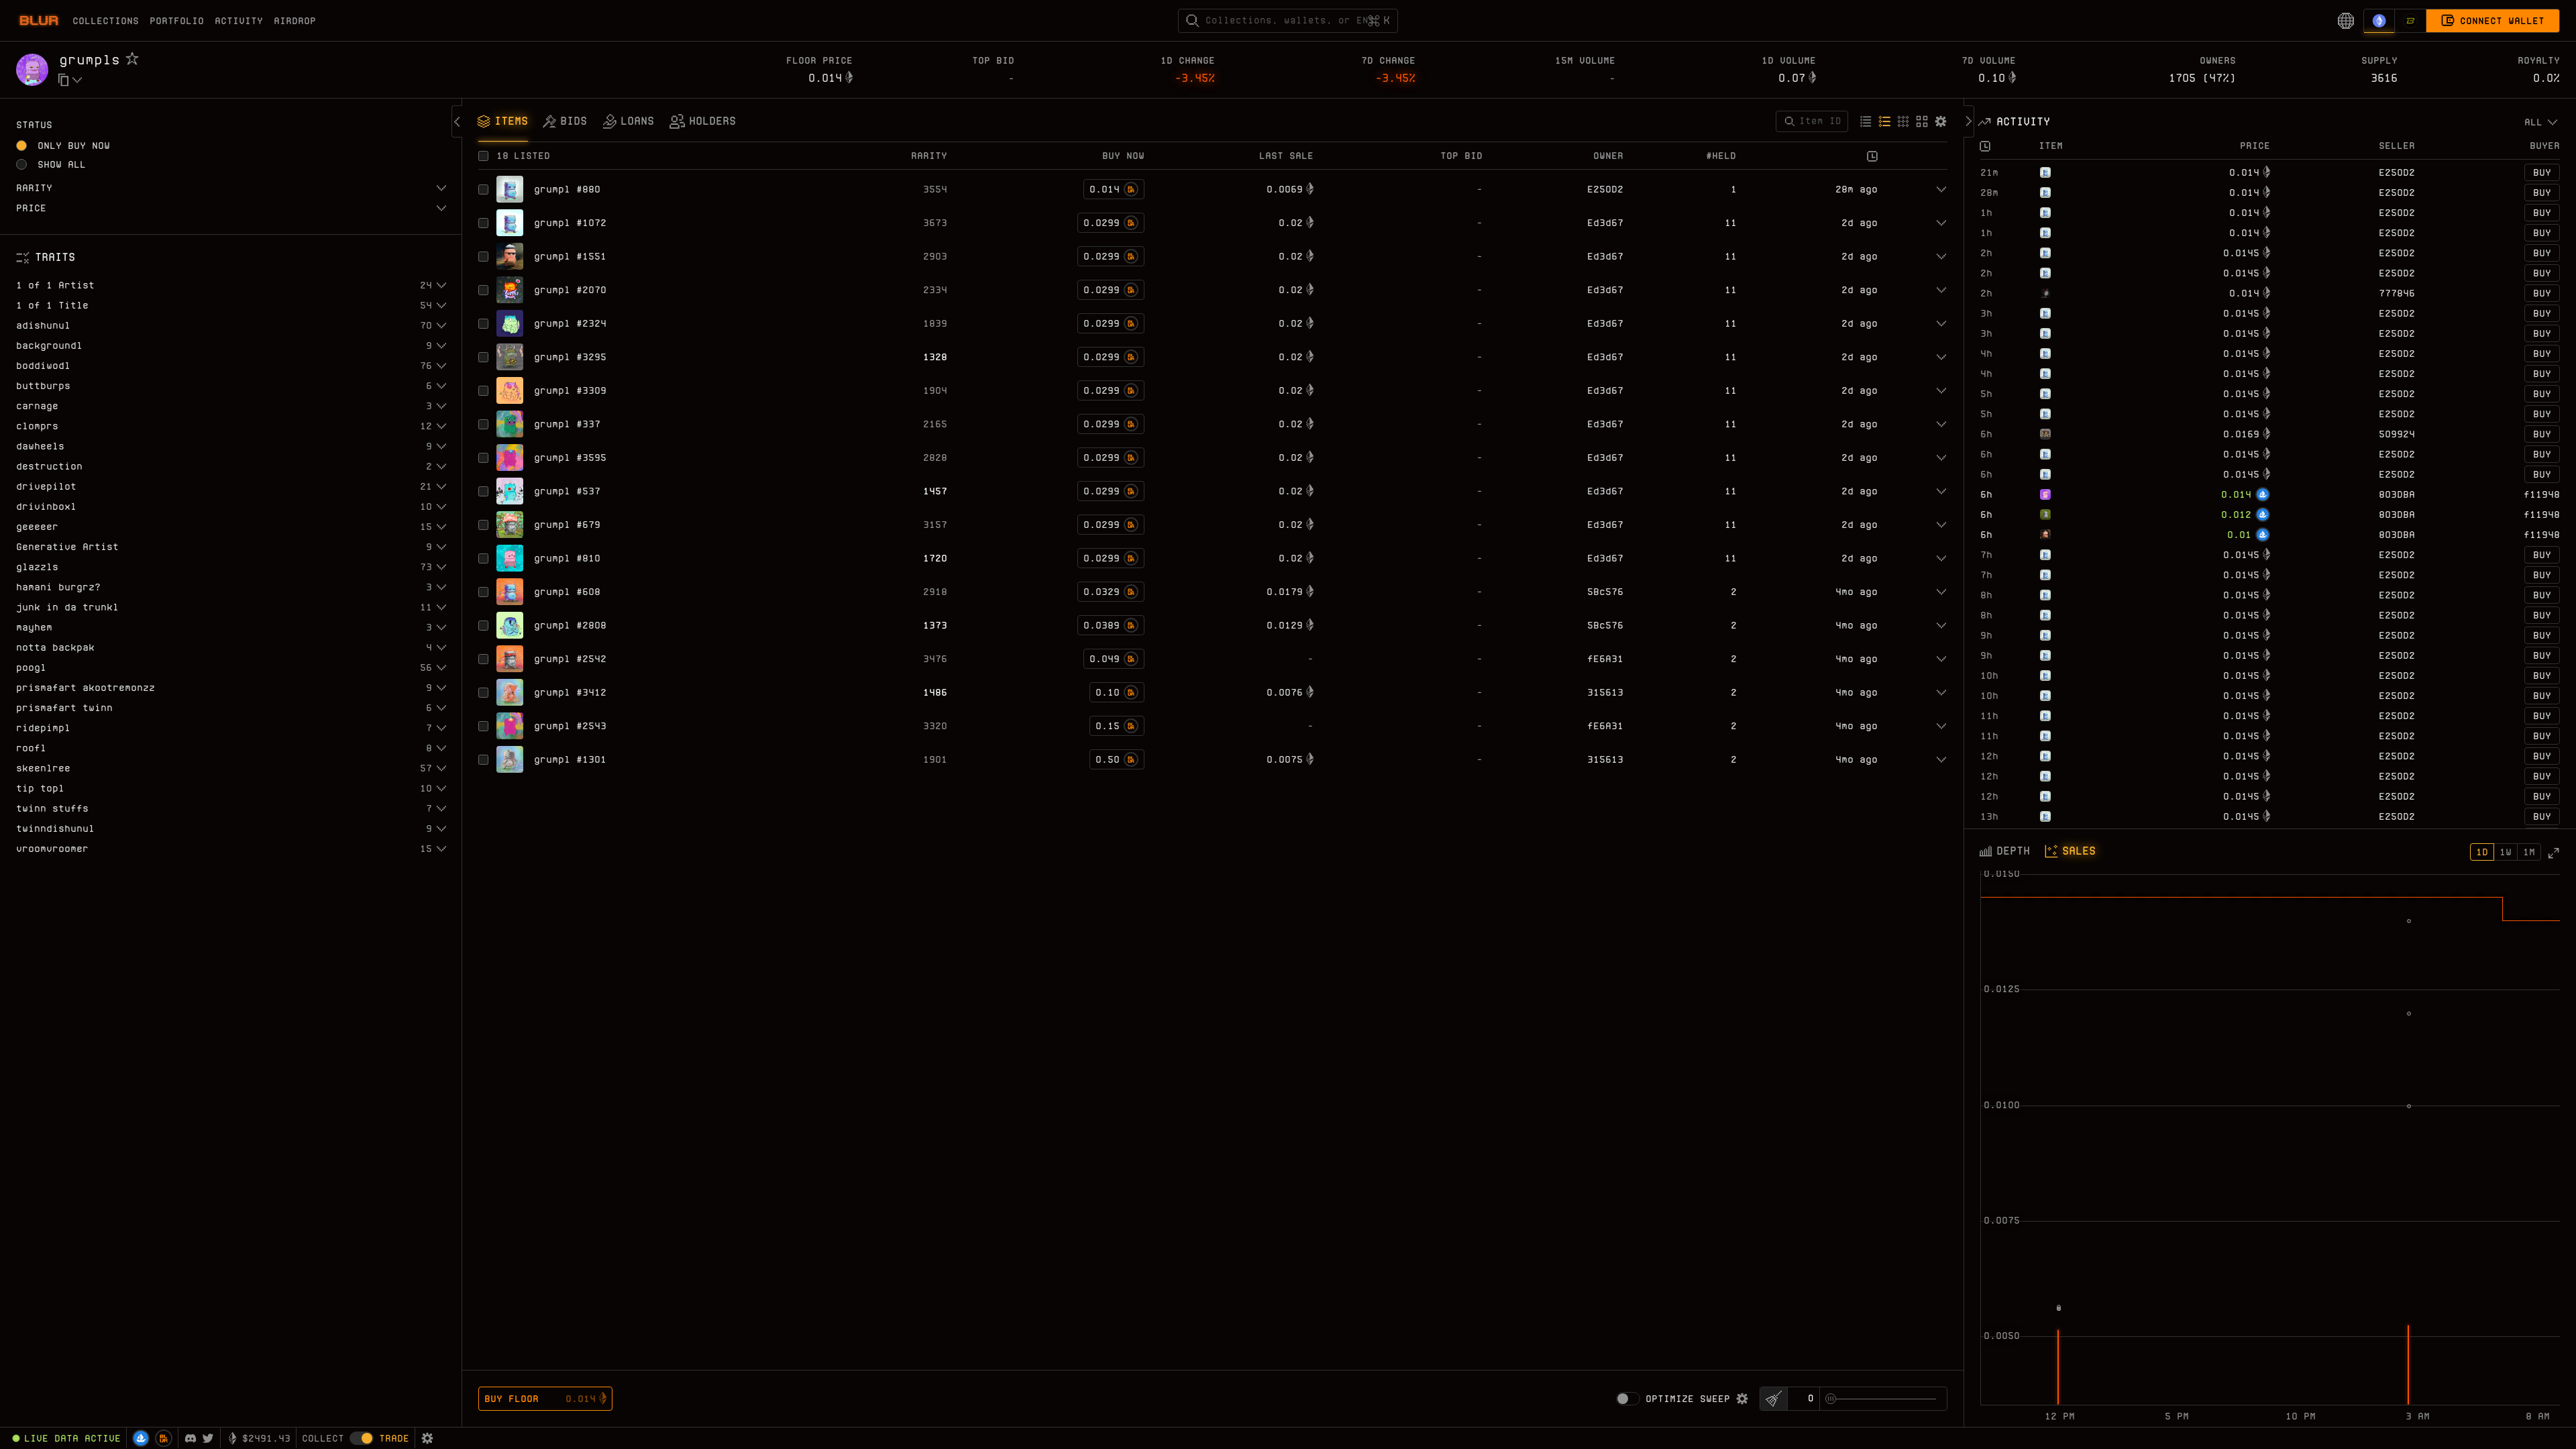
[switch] (1628, 1399)
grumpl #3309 (570, 390)
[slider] (1831, 1399)
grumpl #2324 (570, 323)
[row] (2270, 172)
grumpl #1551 (570, 256)
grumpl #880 (567, 189)
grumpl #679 (567, 525)
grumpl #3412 (570, 692)
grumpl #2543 (570, 726)
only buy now (74, 146)
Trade (394, 1438)
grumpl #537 (567, 491)
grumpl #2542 (570, 659)
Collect (323, 1438)
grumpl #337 (567, 424)
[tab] (503, 123)
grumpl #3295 (570, 357)
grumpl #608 (567, 592)
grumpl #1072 (570, 223)
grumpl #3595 (570, 458)
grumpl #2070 (570, 290)
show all (62, 164)
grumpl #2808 (570, 625)
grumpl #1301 (570, 759)
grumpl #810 (567, 558)
